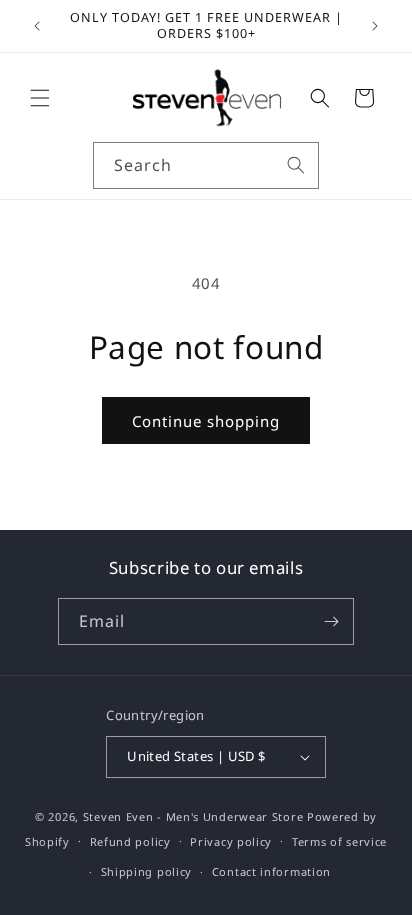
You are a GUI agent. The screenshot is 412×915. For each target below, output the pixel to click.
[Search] (296, 165)
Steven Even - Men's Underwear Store (193, 816)
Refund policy (130, 841)
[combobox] (206, 165)
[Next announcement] (375, 26)
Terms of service (339, 841)
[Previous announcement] (37, 26)
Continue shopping (206, 421)
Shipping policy (147, 871)
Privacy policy (231, 841)
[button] (40, 98)
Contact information (271, 871)
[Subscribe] (331, 621)
